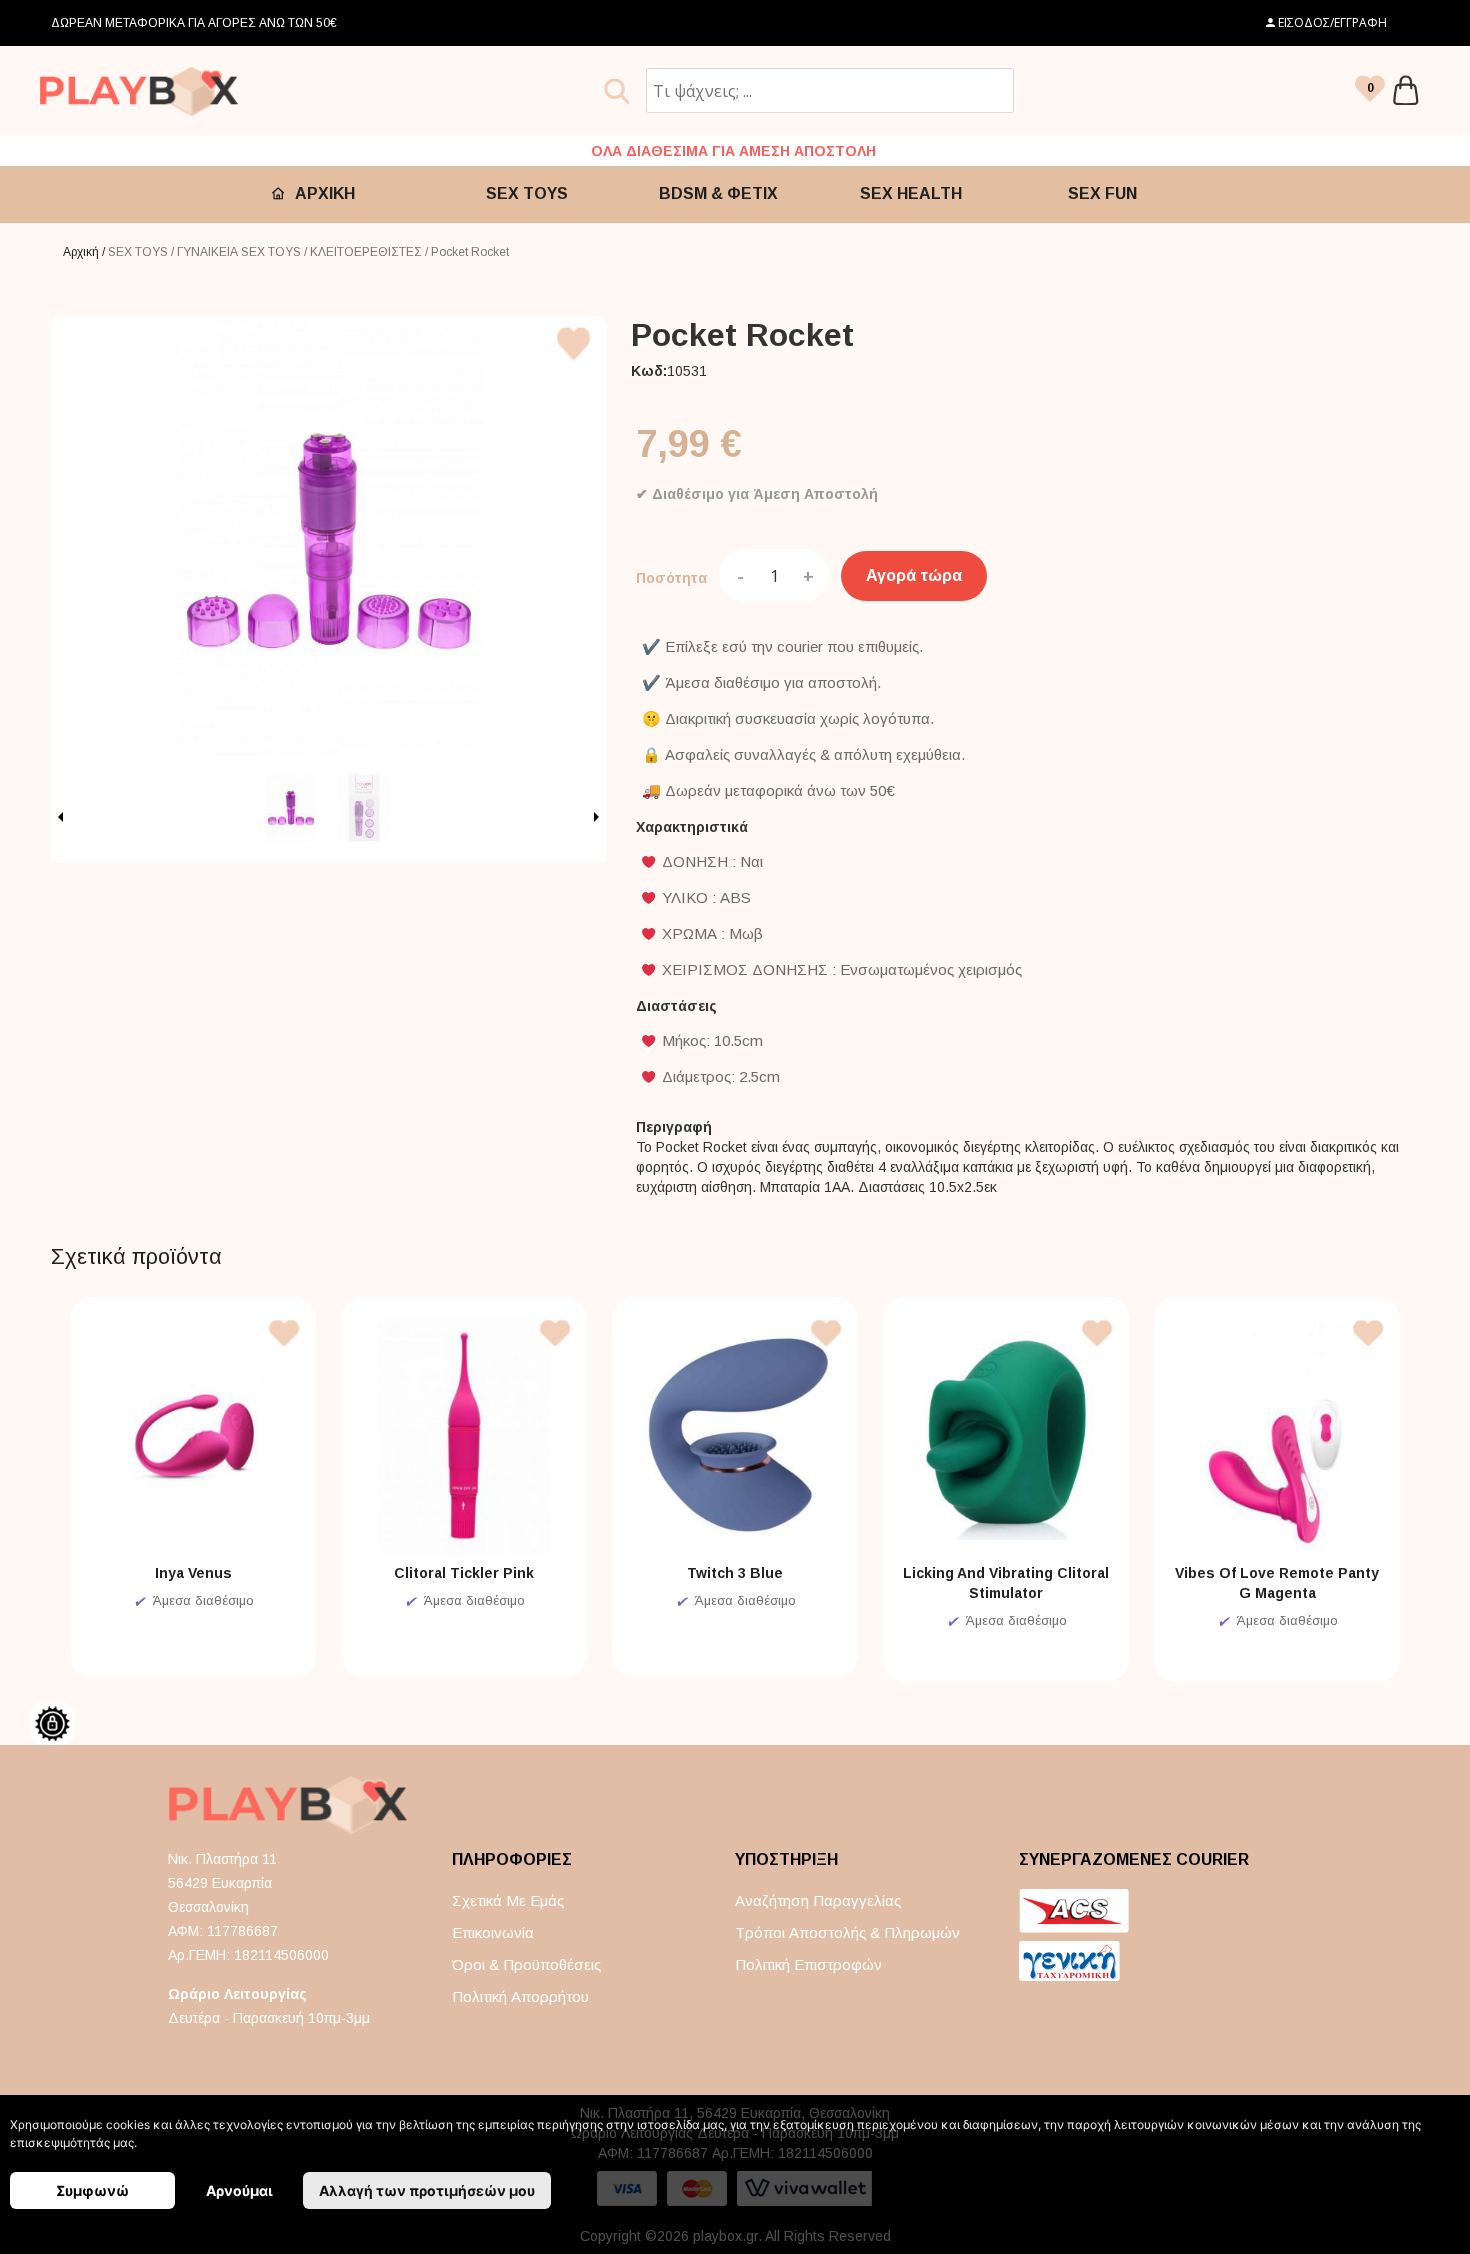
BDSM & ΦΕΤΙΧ (718, 193)
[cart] (1406, 90)
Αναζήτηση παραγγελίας (818, 1900)
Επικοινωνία (493, 1932)
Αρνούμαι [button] (239, 2190)
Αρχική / (85, 252)
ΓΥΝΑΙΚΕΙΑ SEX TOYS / (243, 252)
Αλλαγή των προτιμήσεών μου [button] (427, 2190)
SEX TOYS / (142, 252)
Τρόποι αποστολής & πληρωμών (847, 1932)
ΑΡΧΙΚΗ (325, 193)
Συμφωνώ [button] (92, 2190)
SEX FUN (1102, 193)
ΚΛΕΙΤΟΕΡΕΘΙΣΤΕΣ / (370, 252)
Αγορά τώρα (914, 575)
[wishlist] (1370, 90)
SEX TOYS (527, 193)
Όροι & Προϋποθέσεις (526, 1964)
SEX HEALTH (911, 193)
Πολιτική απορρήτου (520, 1996)
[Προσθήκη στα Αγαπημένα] (575, 364)
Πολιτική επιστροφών (808, 1964)
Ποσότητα (671, 578)
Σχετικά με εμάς (508, 1900)
